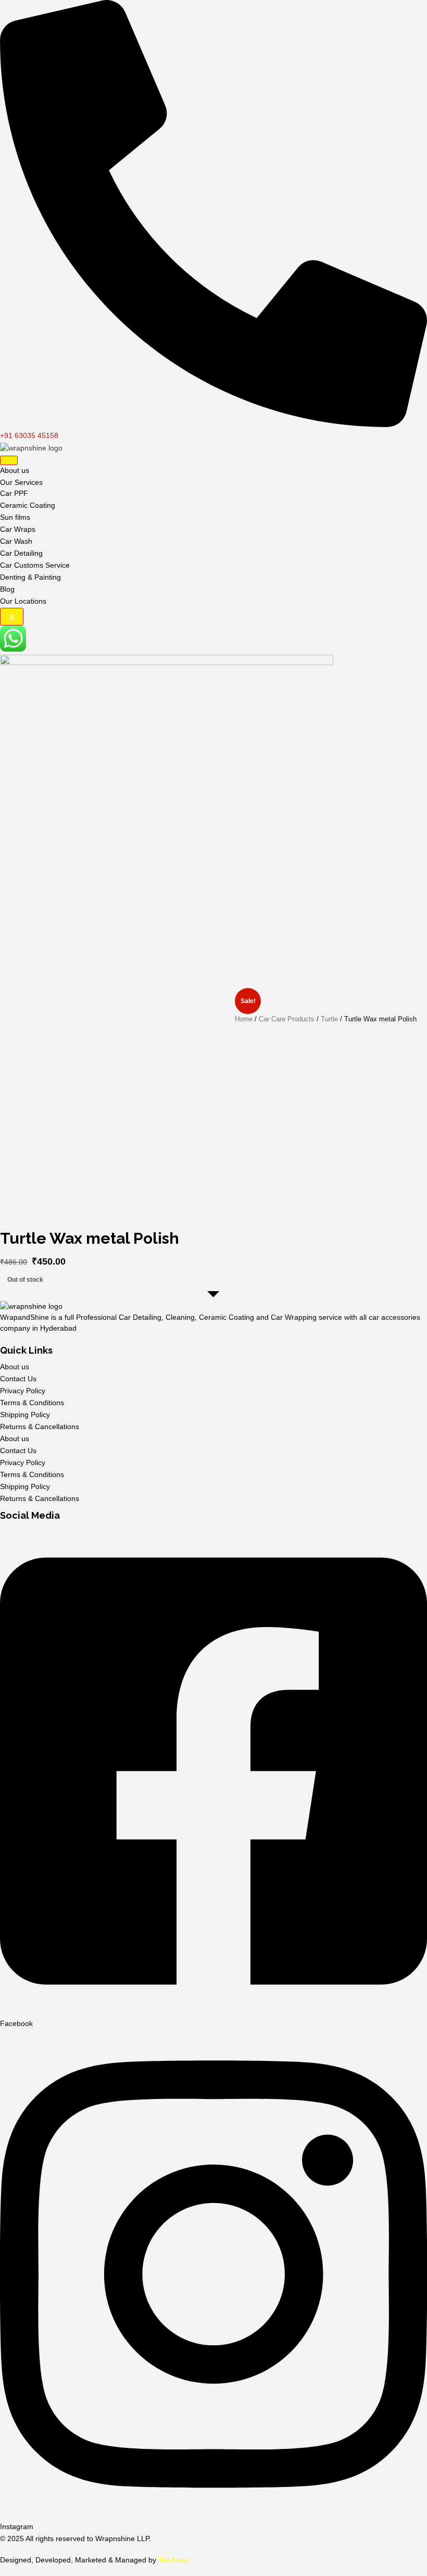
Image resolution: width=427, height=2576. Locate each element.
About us (15, 470)
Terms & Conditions (32, 1403)
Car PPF (14, 493)
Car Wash (16, 541)
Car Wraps (18, 529)
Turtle (329, 1019)
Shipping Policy (25, 1415)
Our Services (21, 482)
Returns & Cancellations (40, 1427)
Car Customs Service (35, 565)
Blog (7, 589)
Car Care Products (287, 1019)
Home (244, 1019)
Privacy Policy (23, 1391)
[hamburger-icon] (9, 460)
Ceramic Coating (28, 505)
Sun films (15, 517)
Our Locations (23, 601)
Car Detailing (21, 553)
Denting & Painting (30, 577)
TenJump (173, 2560)
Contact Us (18, 1379)
